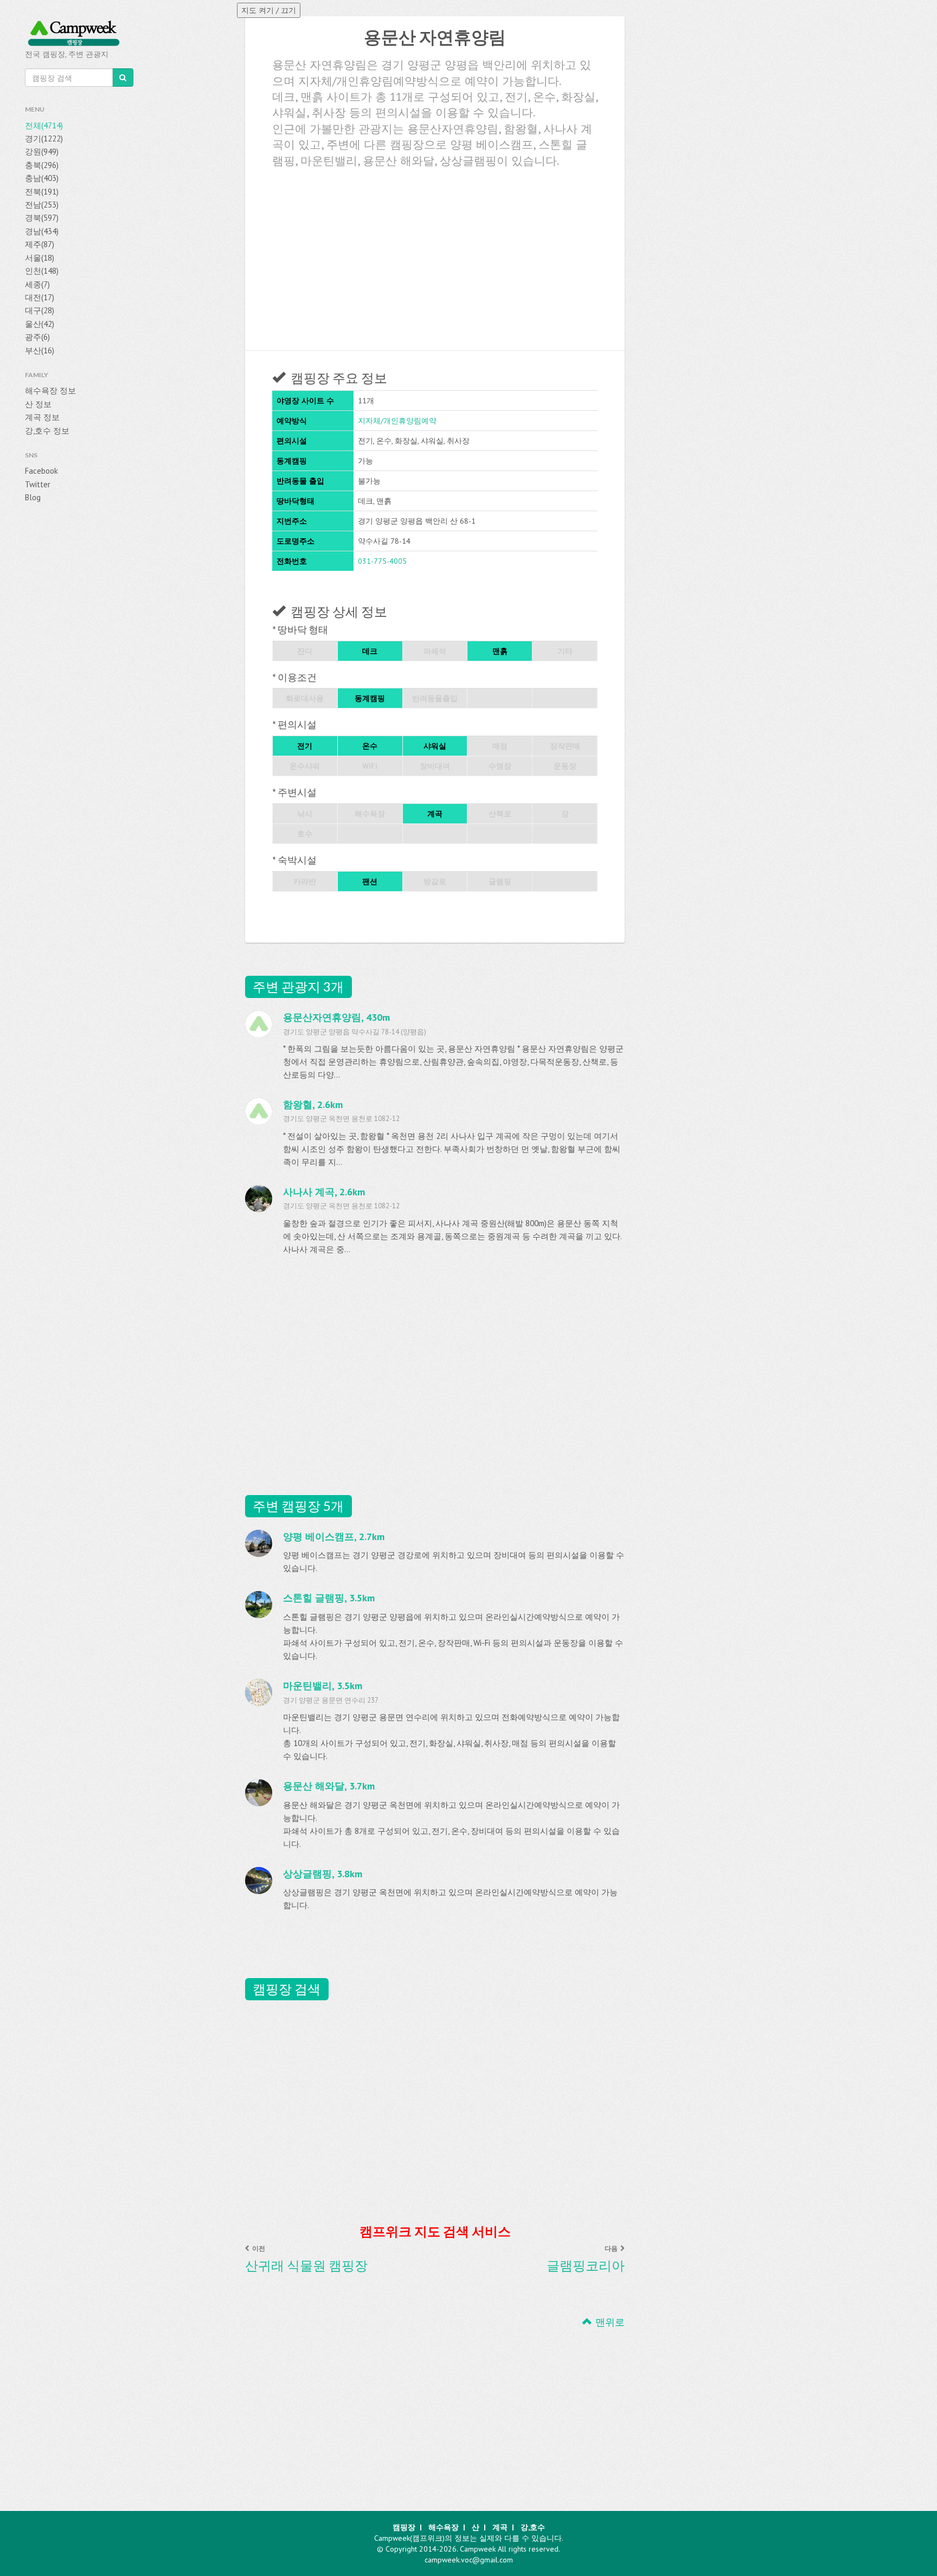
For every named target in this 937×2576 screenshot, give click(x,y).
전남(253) (42, 205)
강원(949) (42, 152)
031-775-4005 (382, 561)
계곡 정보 (42, 417)
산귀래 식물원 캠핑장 (306, 2265)
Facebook (41, 471)
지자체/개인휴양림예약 (397, 421)
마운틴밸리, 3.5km (323, 1686)
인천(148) (42, 271)
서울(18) (40, 258)
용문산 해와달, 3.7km (329, 1786)
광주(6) (37, 337)
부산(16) (40, 350)
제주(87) (40, 244)
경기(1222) (44, 139)
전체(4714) (44, 125)
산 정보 (38, 404)
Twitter (38, 484)
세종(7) (37, 284)
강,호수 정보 (47, 431)
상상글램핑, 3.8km (323, 1874)
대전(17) (40, 297)
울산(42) (40, 324)
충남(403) (42, 178)
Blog (33, 497)
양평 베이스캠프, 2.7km (334, 1537)
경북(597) (42, 218)
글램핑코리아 (586, 2265)
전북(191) (42, 192)
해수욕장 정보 (50, 391)
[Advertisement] (435, 255)
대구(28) (40, 310)
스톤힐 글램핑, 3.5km (329, 1598)
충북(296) (42, 165)
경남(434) (42, 231)
